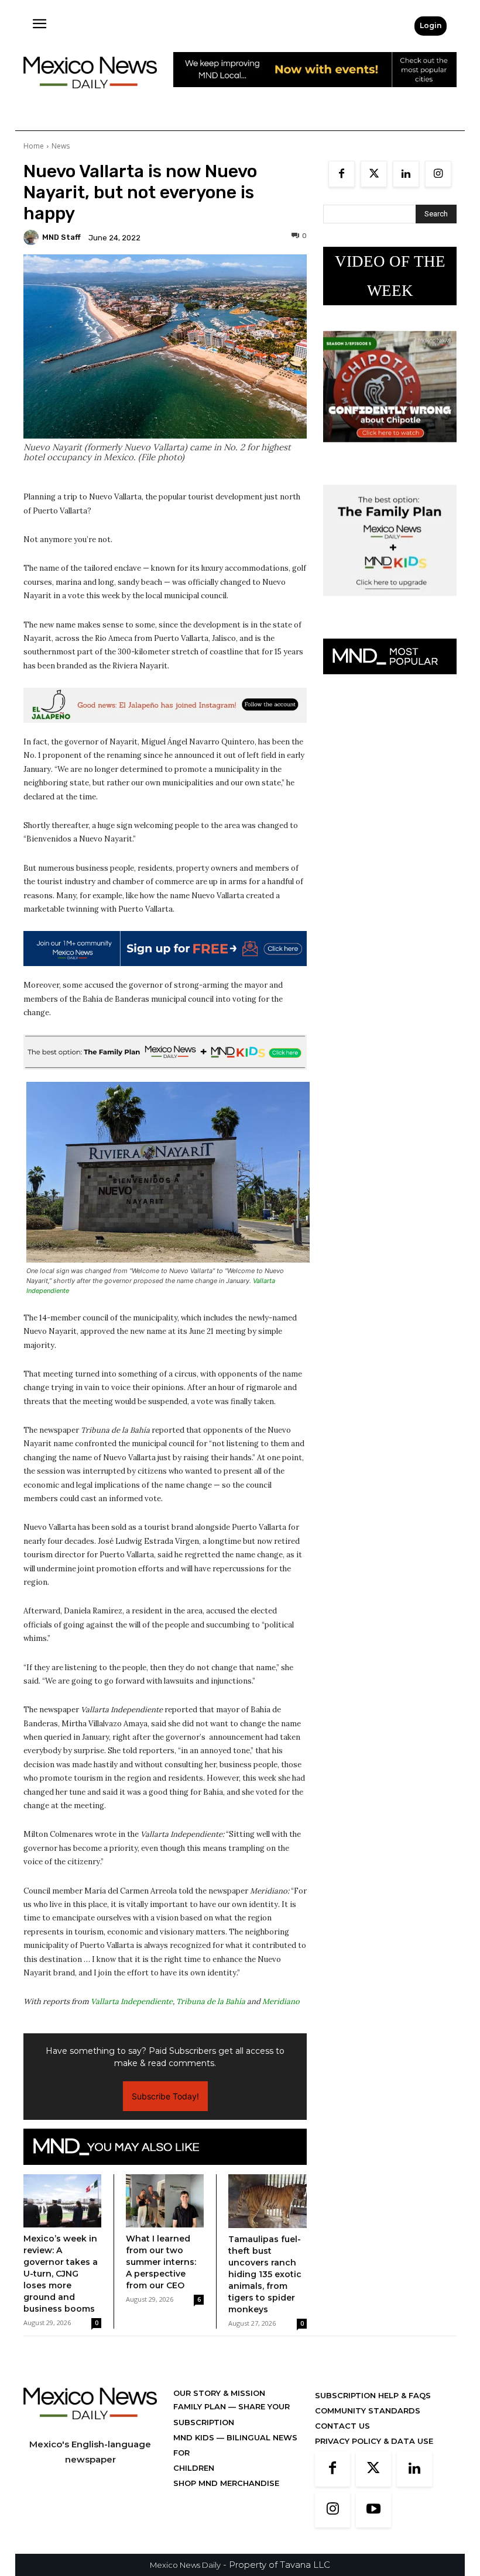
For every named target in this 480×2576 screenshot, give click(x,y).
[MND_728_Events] (315, 96)
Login (431, 25)
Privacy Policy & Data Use (374, 2441)
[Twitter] (374, 174)
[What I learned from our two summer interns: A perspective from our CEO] (165, 2201)
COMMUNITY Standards (368, 2411)
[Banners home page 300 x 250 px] (390, 451)
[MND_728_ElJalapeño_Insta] (165, 705)
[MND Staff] (33, 237)
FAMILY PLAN (201, 2406)
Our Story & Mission (219, 2393)
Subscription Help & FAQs (373, 2395)
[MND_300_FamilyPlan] (390, 605)
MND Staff (61, 237)
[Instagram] (438, 174)
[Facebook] (342, 174)
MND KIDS (195, 2437)
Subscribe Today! (165, 2096)
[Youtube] (373, 2510)
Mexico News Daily (185, 2565)
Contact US (342, 2426)
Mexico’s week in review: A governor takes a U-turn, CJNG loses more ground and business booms (61, 2274)
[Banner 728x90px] (165, 1052)
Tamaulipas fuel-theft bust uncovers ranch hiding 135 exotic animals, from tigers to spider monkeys (265, 2274)
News (61, 146)
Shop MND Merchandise (226, 2483)
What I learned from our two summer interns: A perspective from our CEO (161, 2262)
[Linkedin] (406, 174)
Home (34, 146)
